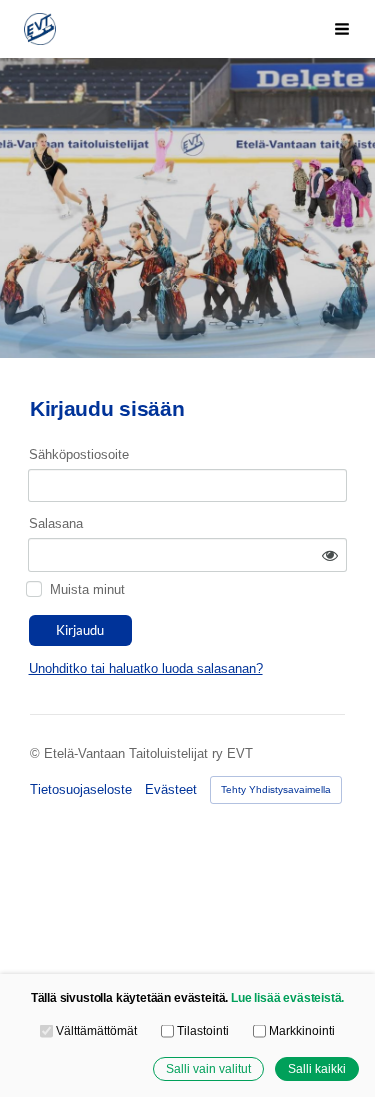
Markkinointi (302, 1030)
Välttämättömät (96, 1030)
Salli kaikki (317, 1068)
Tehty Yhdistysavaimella (276, 789)
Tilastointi (203, 1030)
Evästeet (171, 789)
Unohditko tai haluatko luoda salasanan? (146, 668)
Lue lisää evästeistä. (287, 997)
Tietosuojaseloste (81, 789)
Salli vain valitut (208, 1068)
